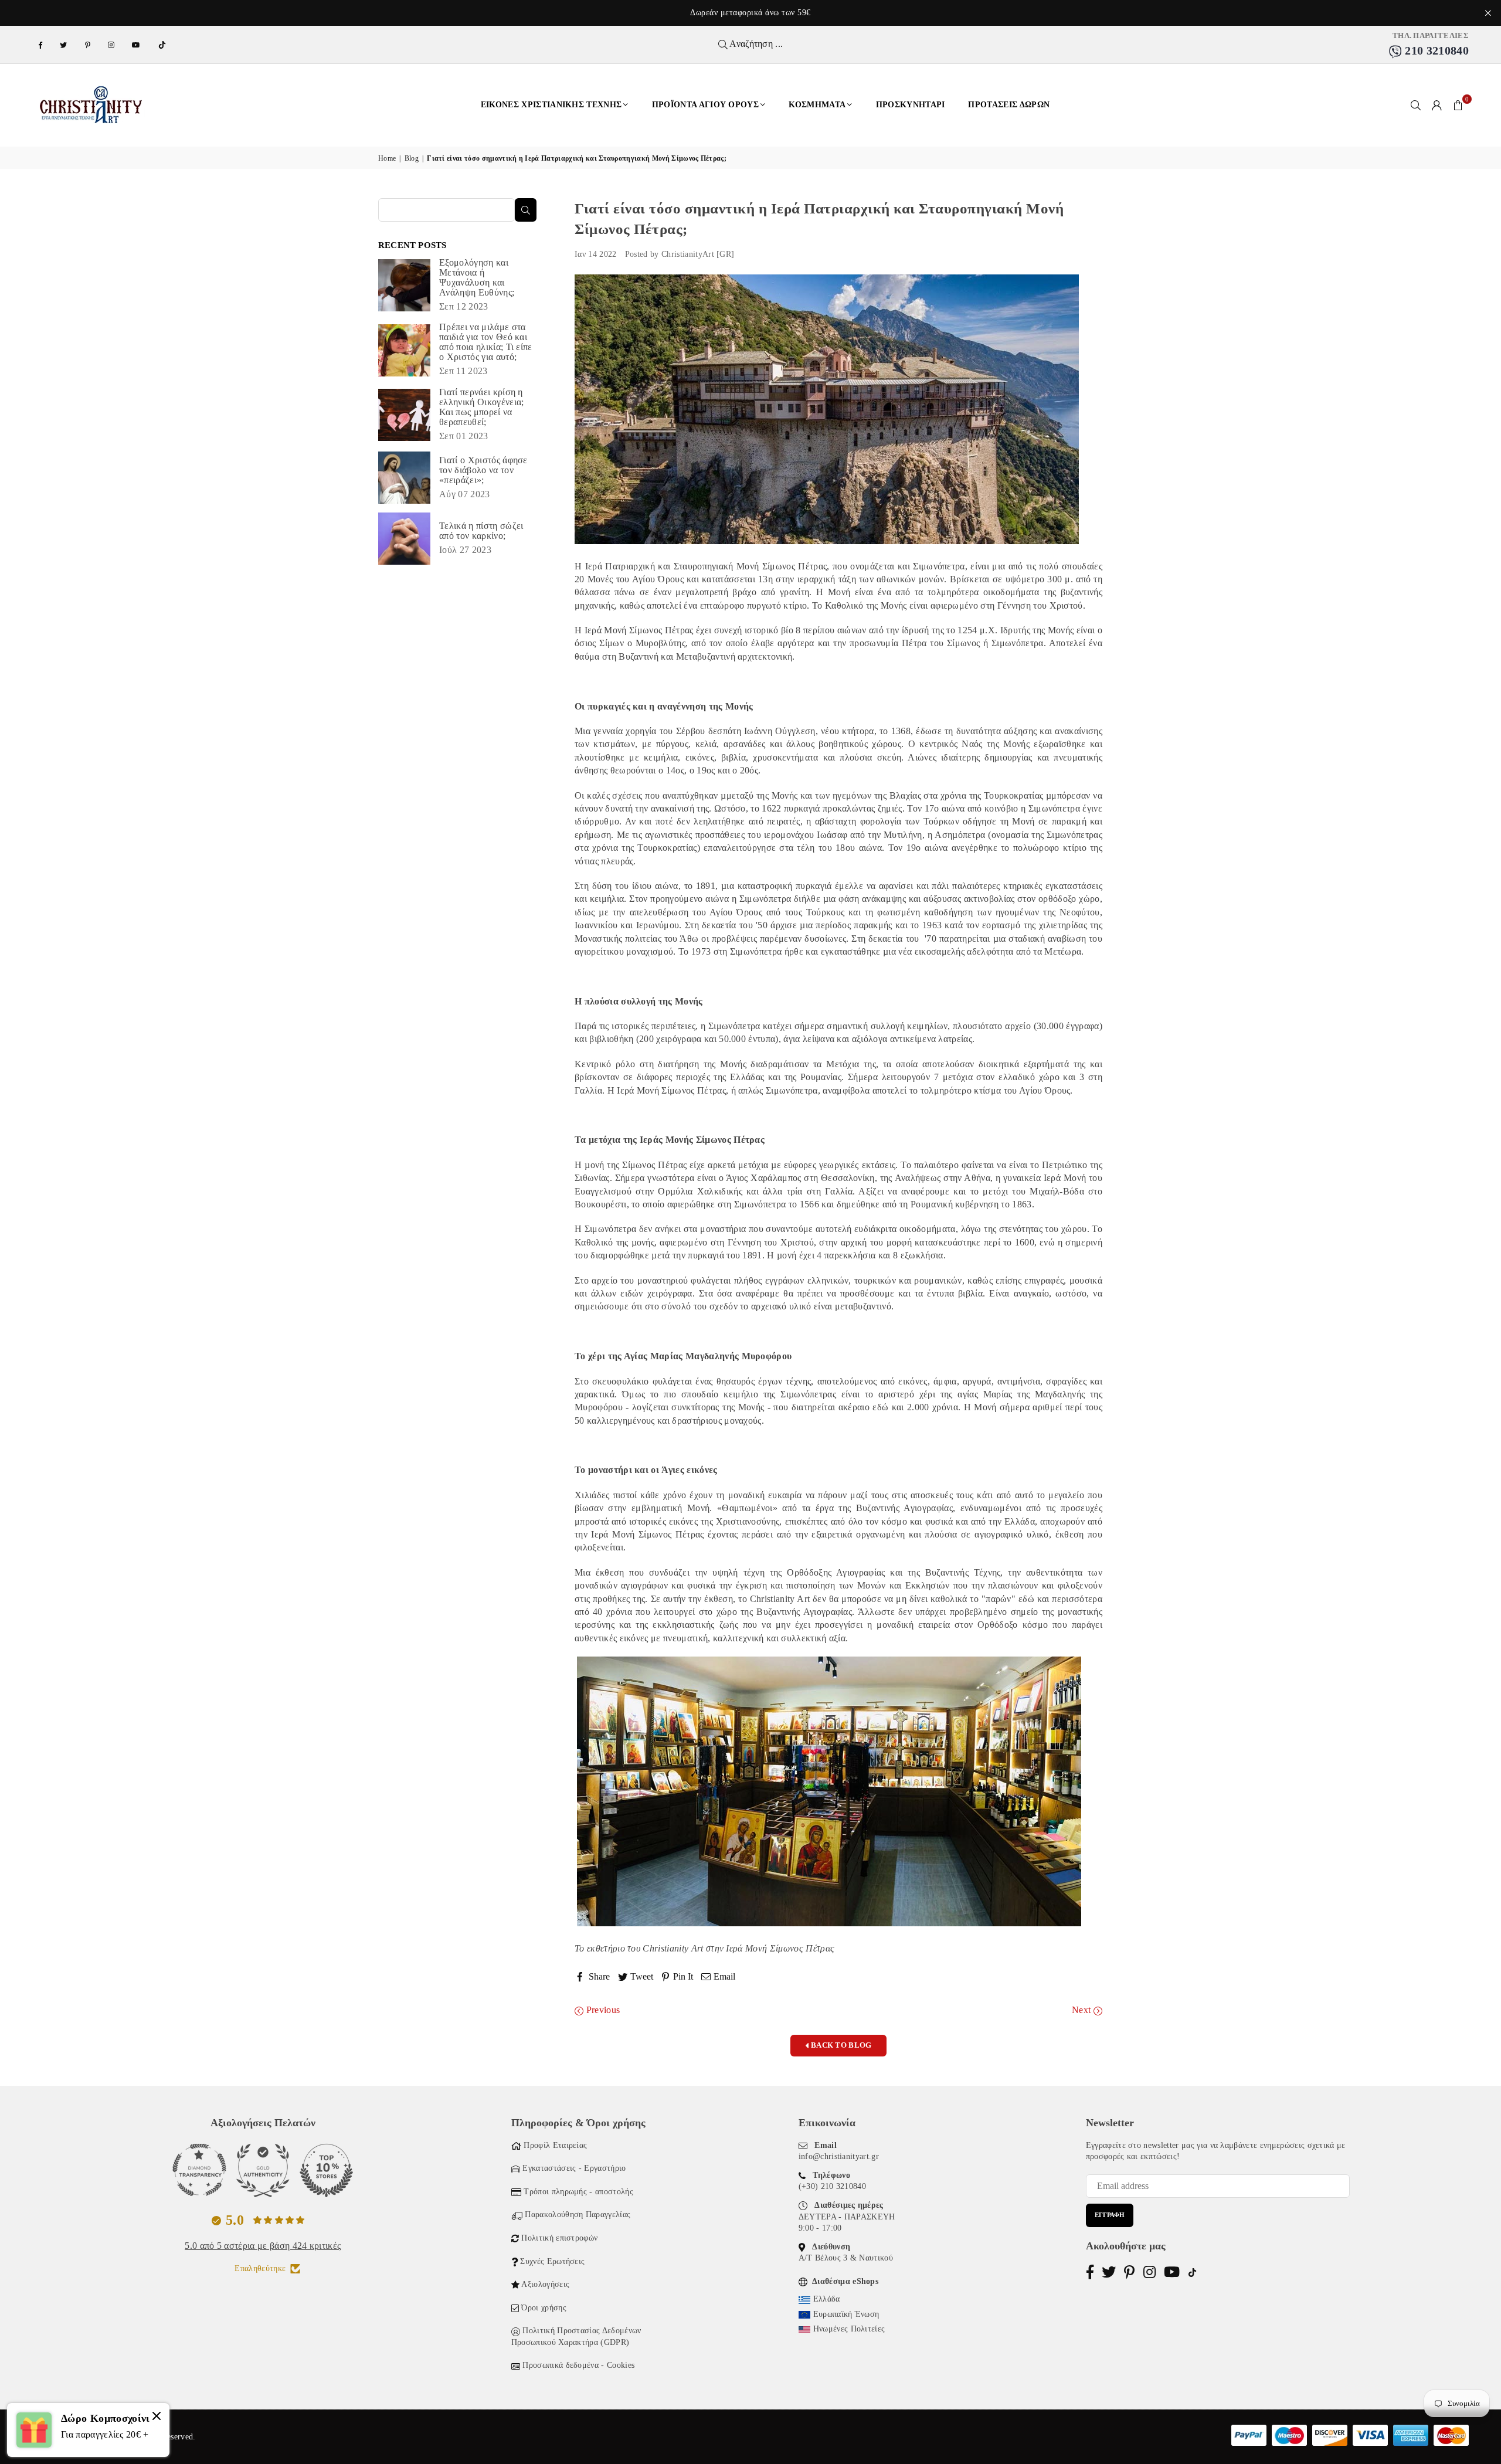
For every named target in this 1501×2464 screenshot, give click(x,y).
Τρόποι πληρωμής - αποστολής (578, 2192)
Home (387, 158)
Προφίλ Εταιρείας (555, 2145)
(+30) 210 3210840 (832, 2186)
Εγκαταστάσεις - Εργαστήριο (574, 2168)
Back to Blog (841, 2045)
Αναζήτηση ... (755, 44)
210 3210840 (1435, 50)
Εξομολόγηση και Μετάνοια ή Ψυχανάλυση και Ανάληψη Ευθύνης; (477, 277)
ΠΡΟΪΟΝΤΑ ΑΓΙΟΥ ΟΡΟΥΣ (705, 105)
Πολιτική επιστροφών (559, 2238)
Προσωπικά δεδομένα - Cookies (578, 2365)
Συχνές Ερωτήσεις (552, 2261)
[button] (1458, 105)
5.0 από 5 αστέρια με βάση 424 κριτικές (263, 2246)
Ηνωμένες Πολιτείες (849, 2329)
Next (1083, 2010)
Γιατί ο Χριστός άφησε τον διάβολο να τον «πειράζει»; (483, 470)
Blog (412, 158)
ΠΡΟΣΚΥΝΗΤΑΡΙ (911, 105)
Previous (602, 2010)
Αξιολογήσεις (545, 2284)
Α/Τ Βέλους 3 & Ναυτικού (846, 2258)
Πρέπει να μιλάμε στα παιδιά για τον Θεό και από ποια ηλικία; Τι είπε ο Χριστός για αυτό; (486, 342)
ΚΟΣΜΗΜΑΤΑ (817, 105)
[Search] (1416, 105)
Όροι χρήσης (544, 2308)
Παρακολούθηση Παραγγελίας (578, 2214)
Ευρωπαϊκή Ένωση (846, 2314)
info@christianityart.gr (839, 2156)
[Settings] (1437, 105)
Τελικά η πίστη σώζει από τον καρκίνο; (481, 531)
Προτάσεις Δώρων (1009, 105)
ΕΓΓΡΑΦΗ (1110, 2215)
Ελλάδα (827, 2299)
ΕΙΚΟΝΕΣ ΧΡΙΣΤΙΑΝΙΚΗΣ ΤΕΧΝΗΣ (551, 105)
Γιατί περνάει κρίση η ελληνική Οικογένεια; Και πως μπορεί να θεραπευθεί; (481, 407)
